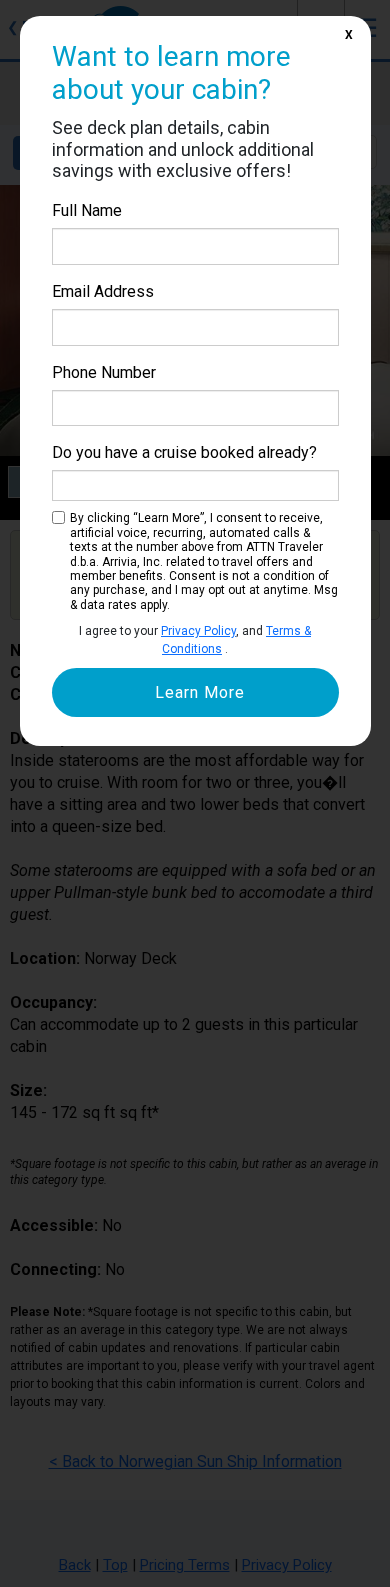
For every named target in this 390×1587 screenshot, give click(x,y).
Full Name (87, 210)
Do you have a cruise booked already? (184, 452)
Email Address (103, 291)
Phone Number (104, 372)
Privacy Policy (198, 631)
